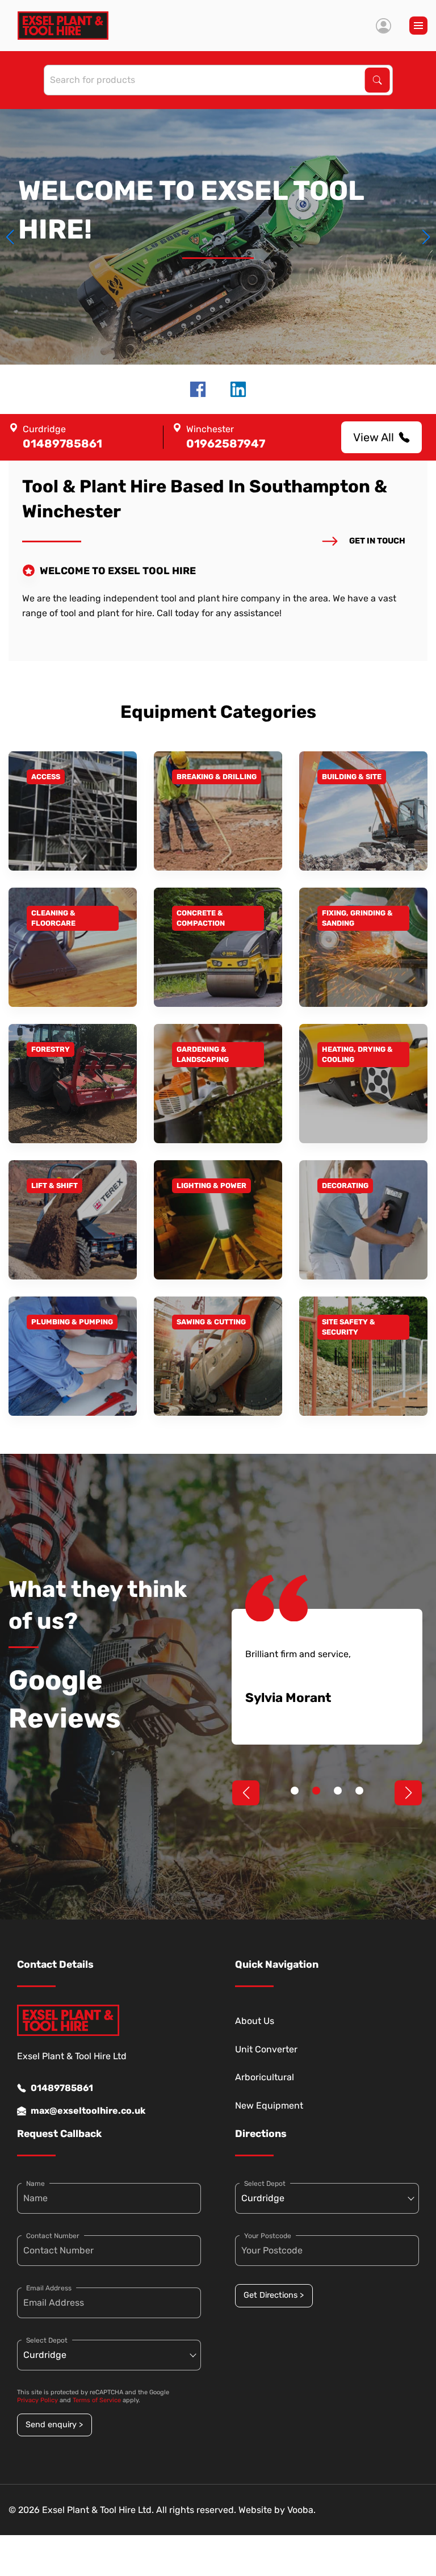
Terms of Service (97, 2400)
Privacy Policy (37, 2400)
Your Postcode (268, 2236)
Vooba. (301, 2510)
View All (374, 437)
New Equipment (269, 2105)
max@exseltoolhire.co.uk (88, 2111)
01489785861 (62, 2088)
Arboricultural (265, 2077)
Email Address (49, 2288)
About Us (255, 2021)
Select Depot (47, 2340)
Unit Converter (266, 2049)
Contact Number (53, 2236)
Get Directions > (274, 2295)
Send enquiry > (54, 2425)
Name (35, 2184)
